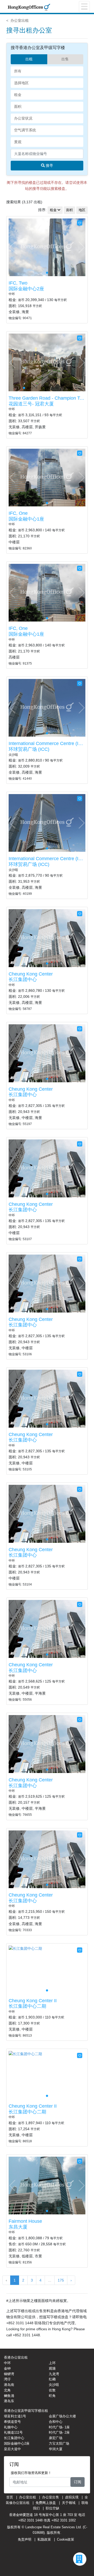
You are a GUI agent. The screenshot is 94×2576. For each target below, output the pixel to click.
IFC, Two (18, 283)
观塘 (52, 2368)
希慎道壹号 (12, 2422)
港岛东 (9, 2401)
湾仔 (7, 2379)
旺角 (52, 2396)
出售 (65, 59)
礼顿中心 (11, 2427)
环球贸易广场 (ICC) (29, 749)
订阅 (78, 2482)
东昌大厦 (18, 2227)
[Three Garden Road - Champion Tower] (47, 362)
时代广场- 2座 (59, 2432)
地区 (82, 210)
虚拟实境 (72, 2497)
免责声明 (25, 2539)
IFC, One (18, 513)
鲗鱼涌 (9, 2396)
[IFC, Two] (47, 247)
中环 (7, 2363)
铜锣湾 (9, 2374)
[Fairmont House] (47, 2185)
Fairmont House (25, 2221)
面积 (69, 210)
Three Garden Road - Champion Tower (49, 398)
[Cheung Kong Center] (47, 938)
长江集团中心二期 (27, 2006)
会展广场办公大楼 (62, 2416)
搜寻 (49, 165)
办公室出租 (20, 20)
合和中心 (56, 2422)
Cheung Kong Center (31, 974)
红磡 (52, 2379)
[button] (81, 247)
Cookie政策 (66, 2539)
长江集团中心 (23, 979)
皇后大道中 (12, 2449)
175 (61, 2280)
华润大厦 (56, 2449)
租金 (53, 210)
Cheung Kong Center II (33, 2001)
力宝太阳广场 (59, 2443)
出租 (29, 59)
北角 (7, 2390)
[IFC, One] (47, 477)
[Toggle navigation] (84, 7)
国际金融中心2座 (26, 289)
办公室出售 (51, 2497)
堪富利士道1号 (15, 2416)
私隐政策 (44, 2539)
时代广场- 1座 (59, 2427)
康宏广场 (56, 2438)
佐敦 (52, 2390)
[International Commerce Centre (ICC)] (47, 708)
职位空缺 (52, 2508)
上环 (52, 2363)
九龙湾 (54, 2374)
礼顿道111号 (13, 2432)
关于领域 (69, 2503)
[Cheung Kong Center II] (25, 1948)
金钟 (7, 2368)
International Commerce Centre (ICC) (48, 743)
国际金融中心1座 (26, 519)
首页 (10, 2497)
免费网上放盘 (46, 2503)
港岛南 (9, 2385)
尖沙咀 (54, 2385)
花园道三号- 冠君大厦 (31, 404)
